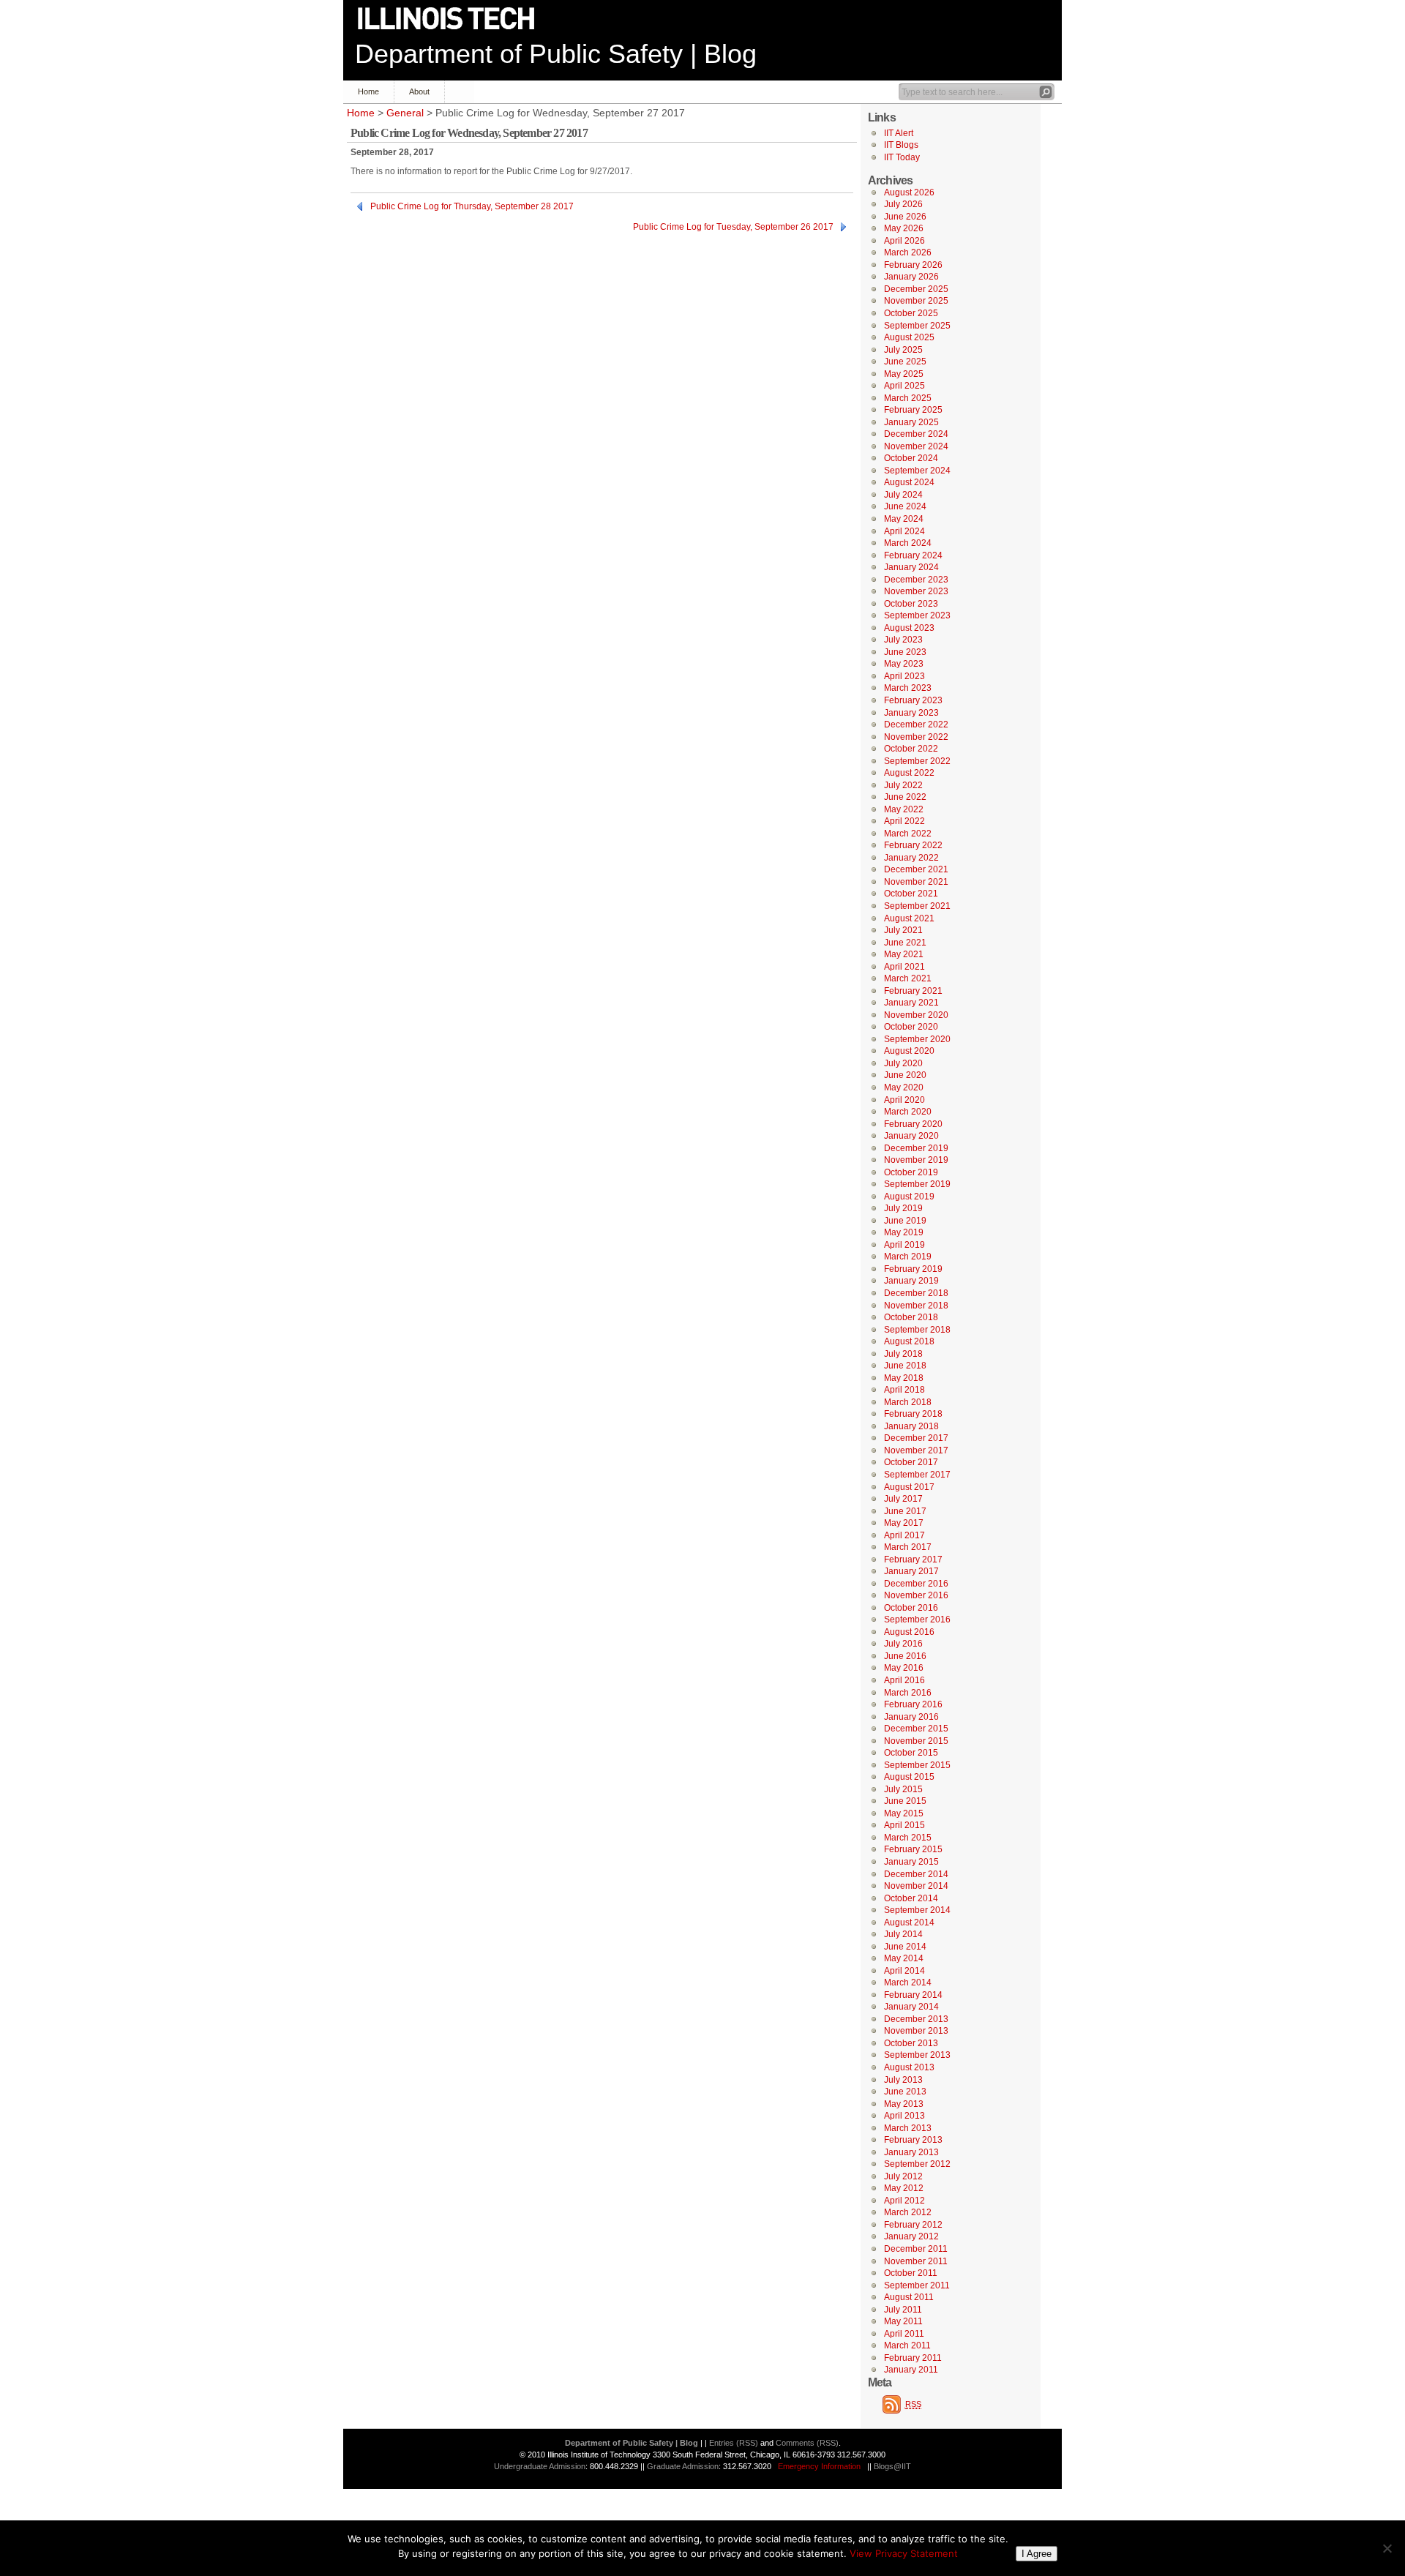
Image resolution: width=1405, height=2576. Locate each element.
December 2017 (916, 1438)
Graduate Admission (683, 2466)
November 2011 (916, 2261)
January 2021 (911, 1003)
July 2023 (903, 640)
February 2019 (913, 1269)
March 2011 (907, 2345)
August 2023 (909, 628)
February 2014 (913, 1995)
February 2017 (913, 1560)
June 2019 (905, 1221)
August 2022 (909, 773)
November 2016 (916, 1595)
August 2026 (909, 192)
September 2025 (917, 326)
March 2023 (908, 688)
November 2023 (916, 591)
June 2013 (905, 2092)
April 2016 (904, 1680)
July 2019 (903, 1208)
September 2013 (917, 2055)
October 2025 (911, 313)
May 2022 (904, 809)
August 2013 (909, 2067)
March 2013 (908, 2128)
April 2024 (904, 531)
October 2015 (911, 1753)
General (405, 113)
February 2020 (913, 1124)
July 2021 (903, 930)
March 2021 (908, 978)
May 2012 (904, 2188)
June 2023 (905, 652)
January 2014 (911, 2007)
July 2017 (903, 1499)
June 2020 (905, 1075)
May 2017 (904, 1523)
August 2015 (909, 1777)
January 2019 (911, 1281)
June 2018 (905, 1366)
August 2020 (909, 1051)
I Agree (1037, 2554)
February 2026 (913, 265)
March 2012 (908, 2212)
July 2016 (903, 1644)
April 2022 (904, 821)
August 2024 (909, 482)
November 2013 (916, 2031)
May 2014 (904, 1958)
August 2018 (909, 1341)
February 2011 (913, 2358)
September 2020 (917, 1039)
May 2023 (904, 664)
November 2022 (916, 737)
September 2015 (917, 1765)
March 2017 (908, 1547)
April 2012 (904, 2201)
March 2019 (908, 1257)
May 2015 (904, 1813)
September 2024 (917, 471)
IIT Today (902, 157)
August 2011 (909, 2297)
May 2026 (904, 228)
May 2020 (904, 1087)
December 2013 (916, 2019)
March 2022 (908, 834)
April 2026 (904, 241)
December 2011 (916, 2249)
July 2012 (903, 2176)
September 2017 (917, 1475)
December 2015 (916, 1729)
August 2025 (909, 337)
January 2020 (911, 1136)
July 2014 (903, 1934)
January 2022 (911, 858)
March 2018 (908, 1402)
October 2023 (911, 604)
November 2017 (916, 1450)
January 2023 (911, 713)
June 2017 (905, 1511)
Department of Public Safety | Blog (556, 54)
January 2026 (911, 277)
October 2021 (911, 894)
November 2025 (916, 301)
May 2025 (904, 374)
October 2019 (911, 1172)
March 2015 (908, 1838)
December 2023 (916, 580)
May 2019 (904, 1232)
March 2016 (908, 1693)
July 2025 (903, 350)
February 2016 (913, 1704)
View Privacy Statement (904, 2553)
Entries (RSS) (734, 2443)
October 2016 (911, 1608)
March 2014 (908, 1982)
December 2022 (916, 724)
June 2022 (905, 797)
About (419, 91)
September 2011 (917, 2285)
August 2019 (909, 1197)
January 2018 (911, 1426)
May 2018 (904, 1378)
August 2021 (909, 918)
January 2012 (911, 2236)
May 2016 (904, 1668)
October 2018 (911, 1317)
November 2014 (916, 1886)
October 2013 (911, 2043)
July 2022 (903, 785)
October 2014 (911, 1898)
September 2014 (917, 1910)
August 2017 (909, 1487)
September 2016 (917, 1620)
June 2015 (905, 1801)
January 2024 (911, 567)
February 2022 (913, 845)
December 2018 (916, 1293)
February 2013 (913, 2140)
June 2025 (905, 362)
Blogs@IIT (892, 2466)
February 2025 (913, 410)
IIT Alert (899, 133)
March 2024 (908, 543)
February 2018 (913, 1414)
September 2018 (917, 1330)
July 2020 (903, 1063)
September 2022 (917, 761)
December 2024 (916, 434)
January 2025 (911, 422)
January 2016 (911, 1717)
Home (368, 91)
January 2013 (911, 2152)
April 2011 (904, 2334)
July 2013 (903, 2080)
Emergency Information (819, 2466)
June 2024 (905, 506)
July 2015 (903, 1789)
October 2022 (911, 749)
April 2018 (904, 1390)
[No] (1387, 2548)
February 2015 (913, 1849)
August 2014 (909, 1922)
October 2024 (911, 458)
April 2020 (904, 1100)
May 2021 (904, 954)
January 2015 (911, 1862)
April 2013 (904, 2116)
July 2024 (903, 495)
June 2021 (905, 943)
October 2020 (911, 1027)
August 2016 (909, 1632)
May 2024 (904, 519)
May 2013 (904, 2104)
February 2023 (913, 700)
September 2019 (917, 1184)
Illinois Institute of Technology (456, 19)
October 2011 (911, 2273)
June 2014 (905, 1947)
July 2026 (903, 204)
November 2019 (916, 1160)
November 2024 (916, 446)
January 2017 (911, 1571)
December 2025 (916, 289)
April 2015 (904, 1825)
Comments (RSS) (807, 2443)
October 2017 (911, 1462)
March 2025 (908, 398)
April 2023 (904, 676)
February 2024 (913, 555)
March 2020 (908, 1112)
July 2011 (903, 2310)
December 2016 (916, 1584)
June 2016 (905, 1656)
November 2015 (916, 1741)
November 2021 (916, 882)
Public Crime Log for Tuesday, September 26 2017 (733, 227)
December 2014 (916, 1874)
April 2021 (904, 967)
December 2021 (916, 869)
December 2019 (916, 1148)
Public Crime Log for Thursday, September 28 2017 (472, 206)
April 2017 (904, 1535)
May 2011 (903, 2321)
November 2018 (916, 1306)
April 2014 (904, 1971)
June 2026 (905, 217)
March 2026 (908, 252)
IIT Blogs (901, 145)
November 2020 (916, 1015)
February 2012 (913, 2225)
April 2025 (904, 386)
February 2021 (913, 991)
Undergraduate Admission (540, 2466)
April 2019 (904, 1245)
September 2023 (917, 615)
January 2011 (911, 2370)
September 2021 (917, 906)
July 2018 (903, 1354)
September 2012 (917, 2164)
